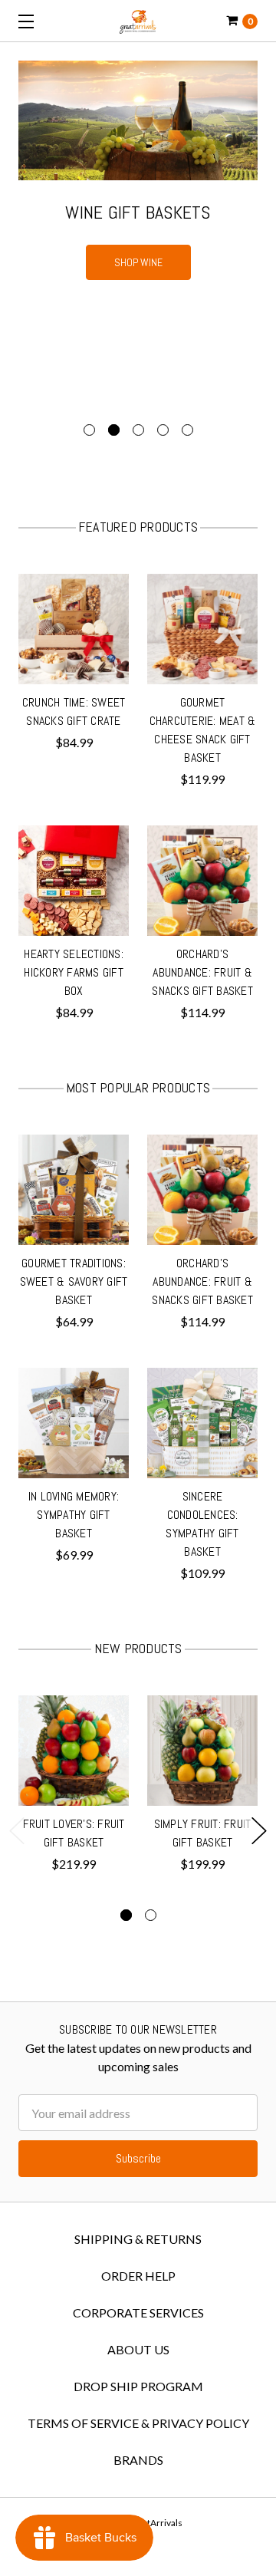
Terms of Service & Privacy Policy (138, 2423)
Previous (17, 1831)
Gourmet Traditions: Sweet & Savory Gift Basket (74, 1281)
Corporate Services (138, 2312)
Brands (138, 2460)
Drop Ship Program (138, 2386)
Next (259, 1831)
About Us (138, 2349)
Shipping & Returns (138, 2239)
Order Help (138, 2276)
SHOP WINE (138, 262)
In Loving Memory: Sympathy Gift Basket (74, 1515)
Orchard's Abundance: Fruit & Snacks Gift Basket (202, 972)
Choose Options (74, 667)
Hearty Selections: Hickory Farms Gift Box (74, 972)
